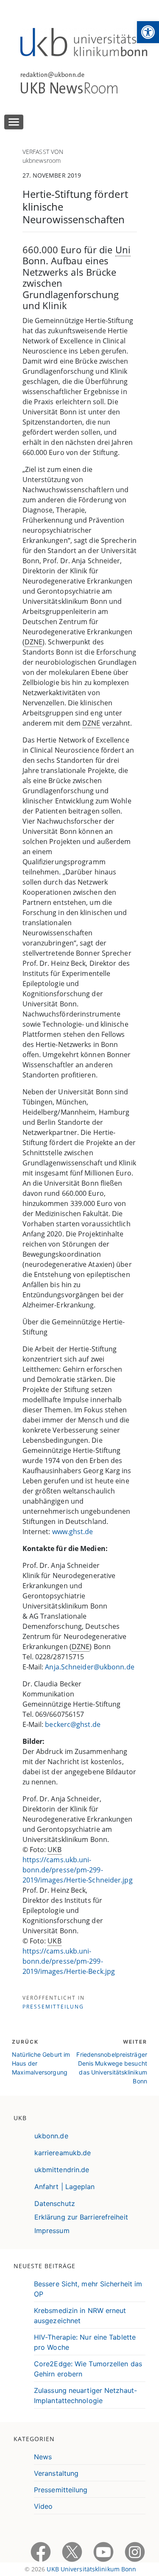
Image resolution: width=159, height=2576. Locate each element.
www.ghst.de (73, 1532)
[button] (148, 32)
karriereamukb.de (63, 2153)
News (43, 2457)
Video (43, 2506)
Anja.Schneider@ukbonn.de (89, 1667)
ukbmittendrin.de (62, 2170)
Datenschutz (55, 2203)
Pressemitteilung (53, 2007)
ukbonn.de (51, 2136)
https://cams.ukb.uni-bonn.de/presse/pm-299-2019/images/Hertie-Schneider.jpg (78, 1870)
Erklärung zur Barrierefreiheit (81, 2217)
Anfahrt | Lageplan (65, 2187)
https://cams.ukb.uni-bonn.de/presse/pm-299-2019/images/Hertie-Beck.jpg (69, 1961)
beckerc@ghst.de (73, 1724)
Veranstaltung (56, 2473)
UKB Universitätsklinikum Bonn (91, 2569)
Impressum (52, 2231)
